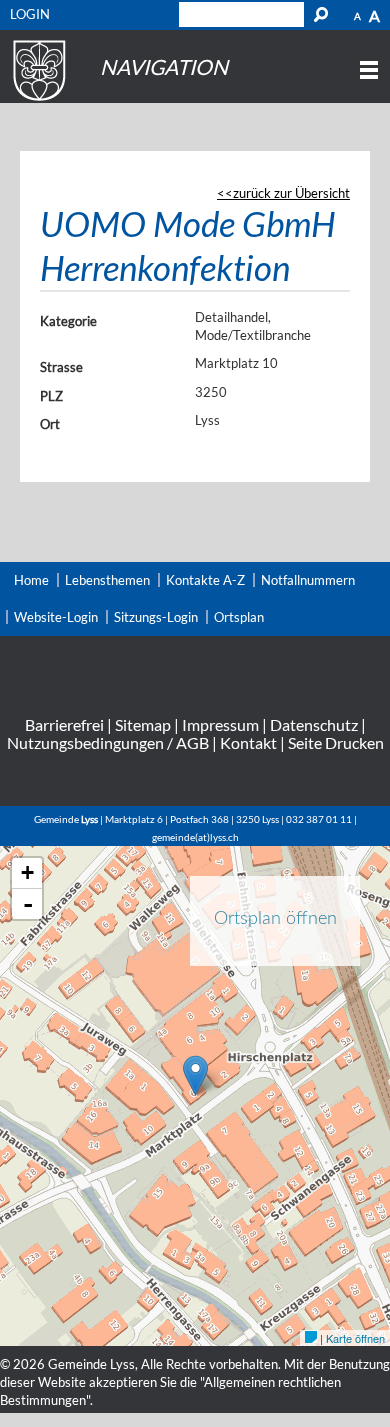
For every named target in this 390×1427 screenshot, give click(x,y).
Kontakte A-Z (205, 580)
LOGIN (30, 14)
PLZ (51, 396)
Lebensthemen (107, 580)
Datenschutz (314, 724)
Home (31, 580)
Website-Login (56, 617)
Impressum (220, 724)
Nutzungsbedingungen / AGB (108, 742)
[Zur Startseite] (36, 101)
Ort (50, 424)
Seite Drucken (336, 742)
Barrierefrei (64, 724)
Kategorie (68, 321)
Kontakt (248, 742)
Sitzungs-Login (156, 617)
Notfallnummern (308, 580)
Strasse (61, 367)
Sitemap (143, 724)
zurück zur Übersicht (291, 193)
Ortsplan (239, 617)
